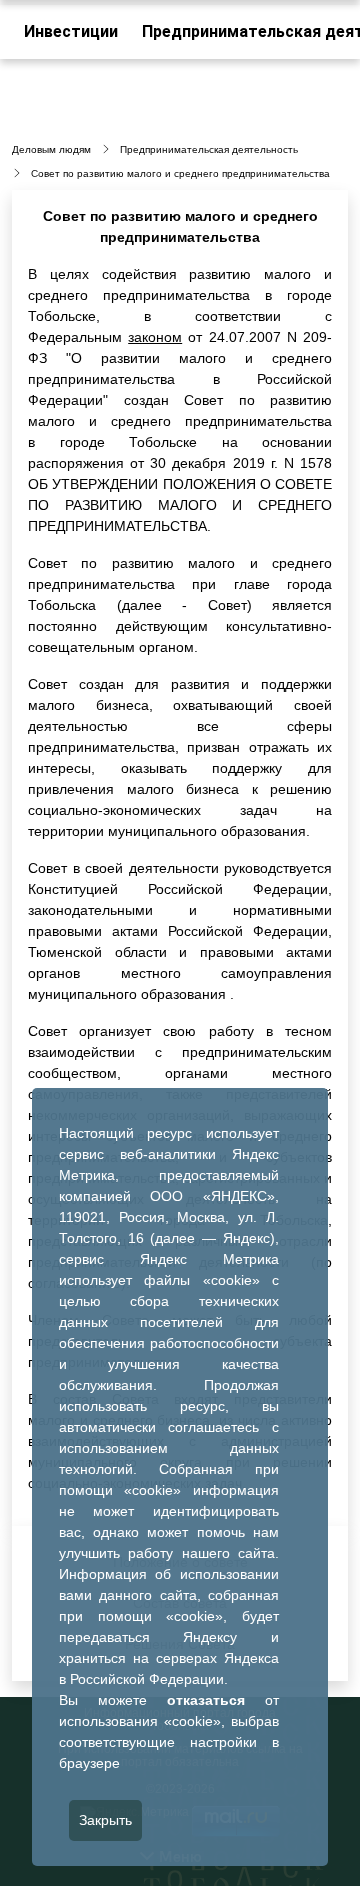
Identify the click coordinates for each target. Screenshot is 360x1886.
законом (155, 337)
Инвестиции (71, 31)
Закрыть (105, 1820)
